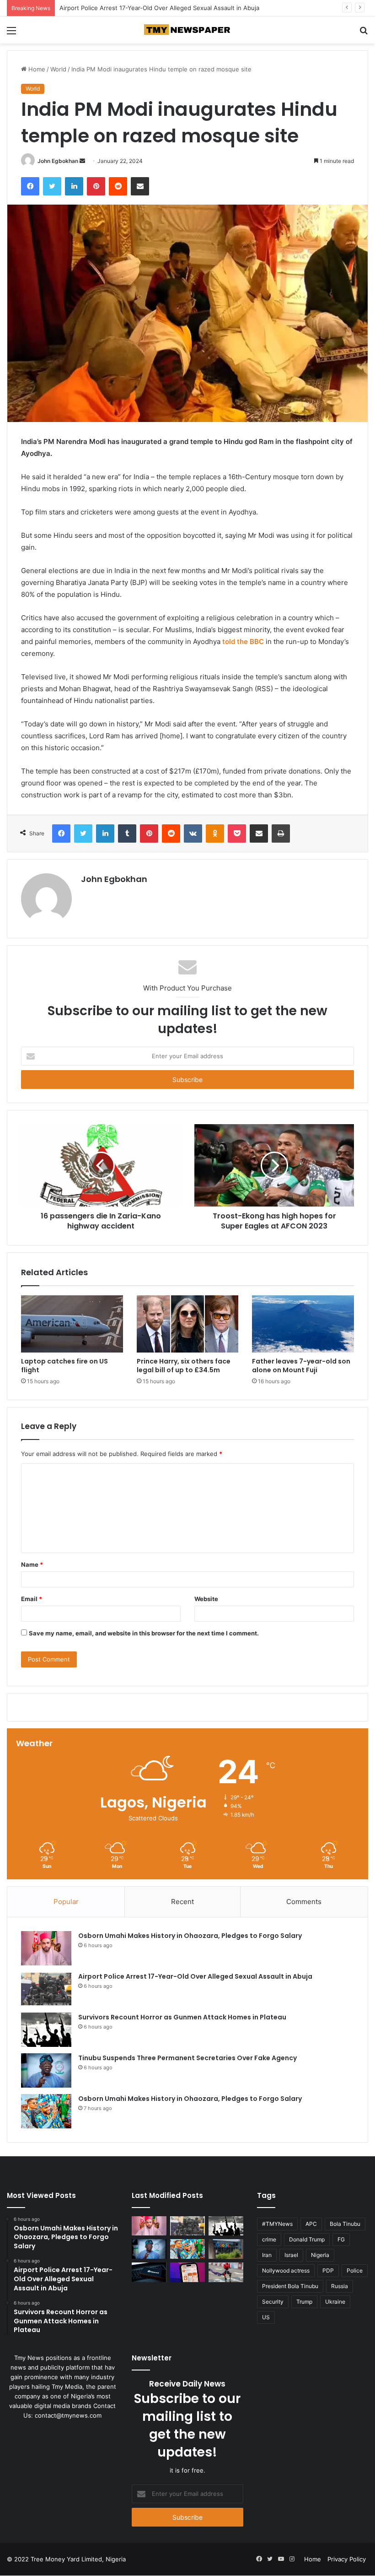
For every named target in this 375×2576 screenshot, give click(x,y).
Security (273, 2302)
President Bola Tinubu (290, 2286)
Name (32, 1564)
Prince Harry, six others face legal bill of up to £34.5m (184, 1366)
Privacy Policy (347, 2559)
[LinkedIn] (74, 186)
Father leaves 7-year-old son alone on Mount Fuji (301, 1366)
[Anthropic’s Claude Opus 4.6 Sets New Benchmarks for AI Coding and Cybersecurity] (187, 2272)
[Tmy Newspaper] (187, 30)
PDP (328, 2270)
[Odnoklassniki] (215, 833)
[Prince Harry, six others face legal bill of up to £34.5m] (188, 1324)
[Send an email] (82, 161)
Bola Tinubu (345, 2224)
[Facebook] (30, 186)
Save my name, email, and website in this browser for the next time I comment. (144, 1633)
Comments (304, 1902)
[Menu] (11, 34)
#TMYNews (277, 2224)
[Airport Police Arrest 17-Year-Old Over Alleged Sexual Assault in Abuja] (46, 1989)
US (266, 2317)
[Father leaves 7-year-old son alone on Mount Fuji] (303, 1324)
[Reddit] (118, 186)
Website (206, 1599)
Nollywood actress (286, 2270)
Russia (340, 2286)
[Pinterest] (96, 186)
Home (36, 69)
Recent (182, 1902)
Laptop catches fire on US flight (64, 1366)
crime (269, 2239)
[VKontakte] (193, 833)
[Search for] (364, 34)
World (58, 69)
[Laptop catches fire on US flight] (72, 1324)
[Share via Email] (140, 186)
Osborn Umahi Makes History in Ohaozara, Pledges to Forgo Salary (190, 1936)
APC (311, 2224)
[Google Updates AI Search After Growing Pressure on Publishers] (226, 2249)
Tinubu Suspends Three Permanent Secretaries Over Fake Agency (187, 2058)
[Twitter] (52, 186)
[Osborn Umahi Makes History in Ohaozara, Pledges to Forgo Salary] (46, 1948)
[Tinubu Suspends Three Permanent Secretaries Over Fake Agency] (46, 2070)
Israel (291, 2255)
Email (32, 1599)
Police (355, 2270)
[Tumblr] (127, 833)
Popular (66, 1902)
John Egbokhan (58, 161)
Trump (304, 2302)
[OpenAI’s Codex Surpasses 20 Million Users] (149, 2272)
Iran (267, 2255)
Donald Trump (307, 2239)
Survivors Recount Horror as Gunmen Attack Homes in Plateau (149, 8)
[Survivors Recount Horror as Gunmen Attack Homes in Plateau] (46, 2030)
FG (341, 2239)
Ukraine (335, 2302)
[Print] (281, 833)
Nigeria (320, 2255)
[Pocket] (237, 833)
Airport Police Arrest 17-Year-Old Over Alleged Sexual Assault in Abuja (195, 1976)
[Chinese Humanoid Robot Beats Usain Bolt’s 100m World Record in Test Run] (226, 2272)
